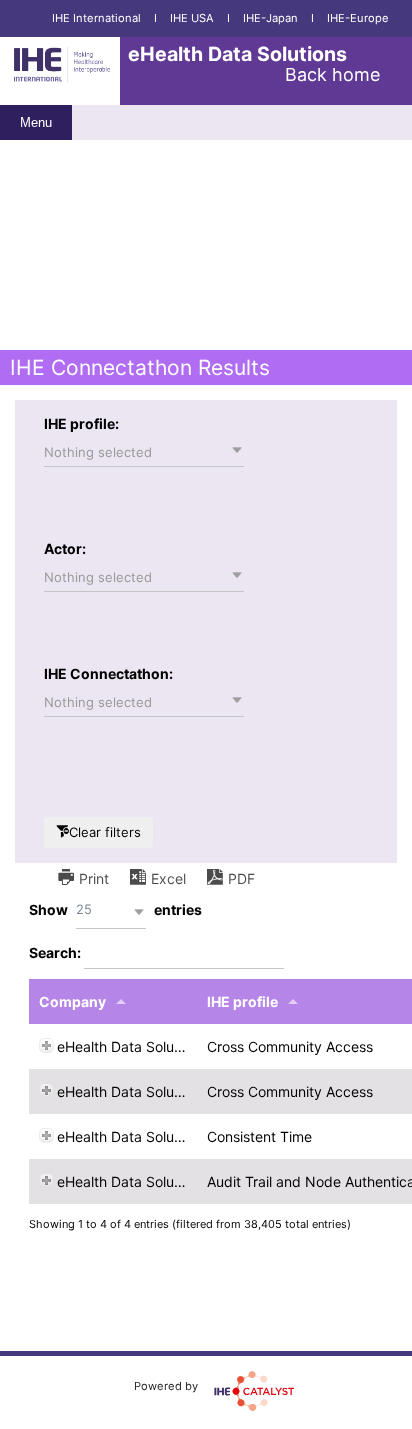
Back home (332, 74)
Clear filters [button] (105, 832)
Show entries (115, 909)
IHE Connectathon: (108, 673)
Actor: (65, 548)
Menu (36, 122)
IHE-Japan (270, 18)
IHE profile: (81, 423)
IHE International (96, 18)
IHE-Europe (358, 18)
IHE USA (192, 18)
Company (72, 1001)
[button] (144, 452)
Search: (56, 952)
